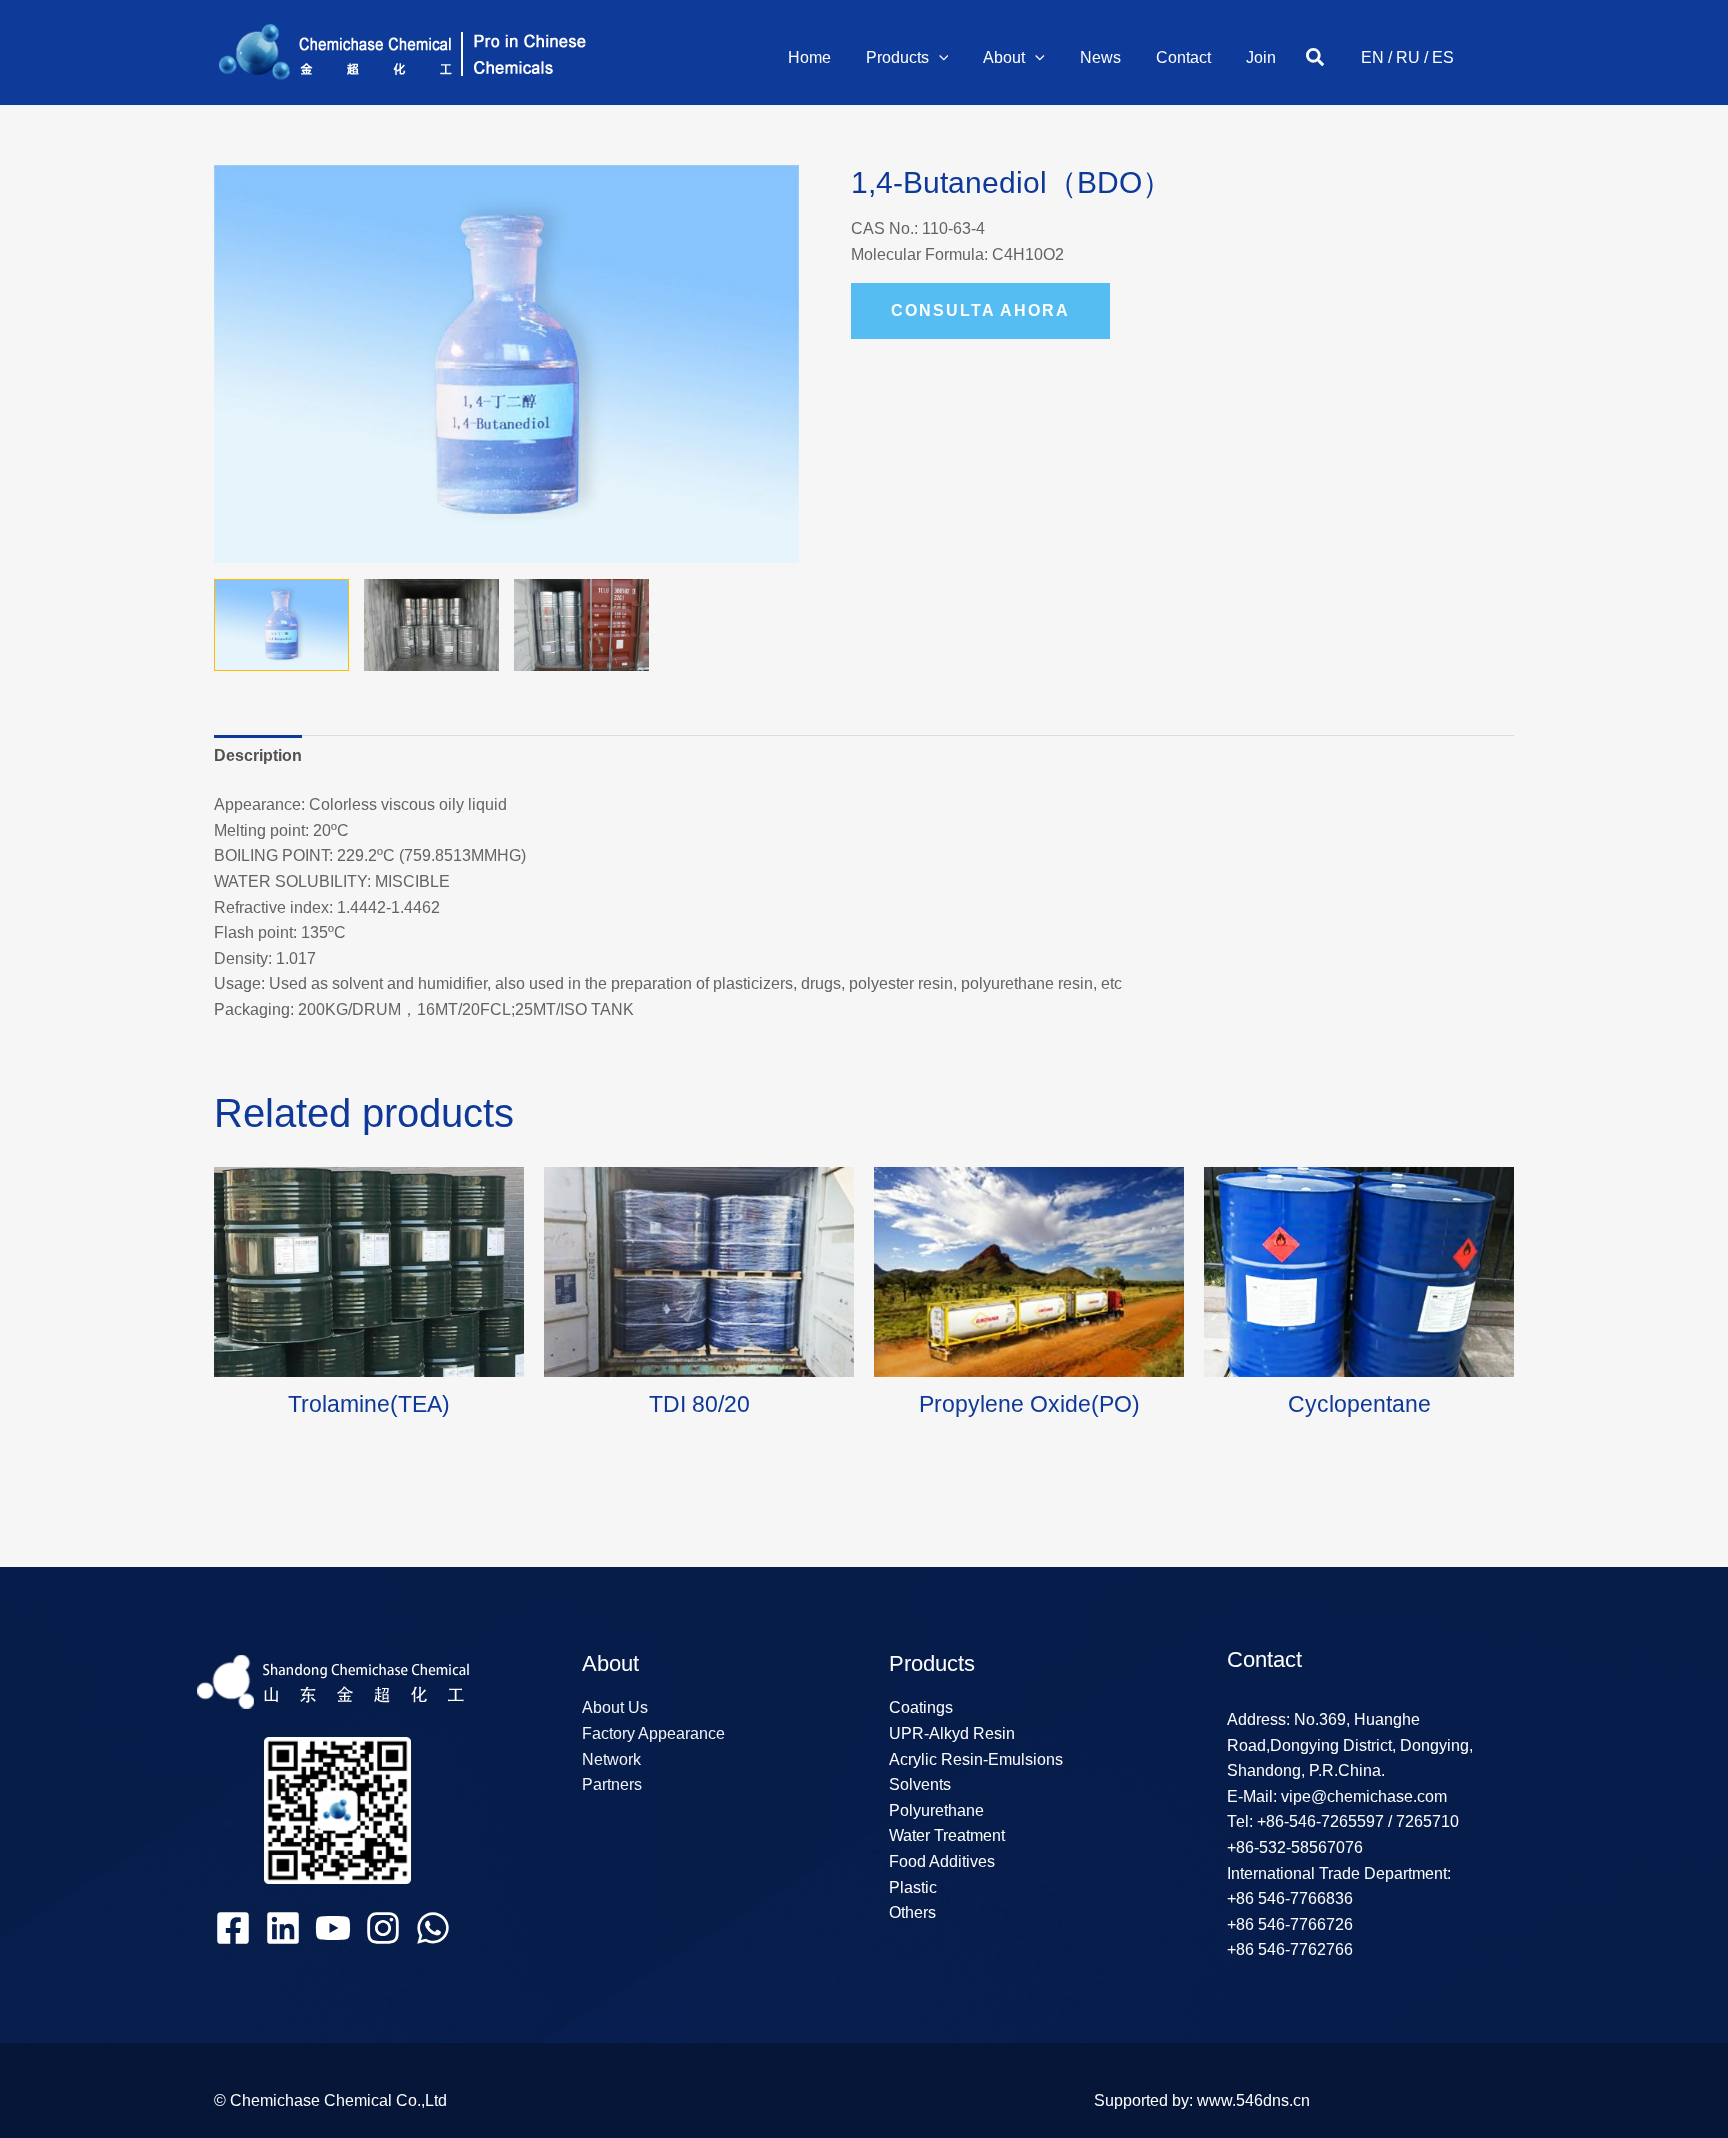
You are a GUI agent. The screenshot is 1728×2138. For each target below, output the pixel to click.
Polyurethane (936, 1810)
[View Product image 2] (431, 625)
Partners (612, 1784)
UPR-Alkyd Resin (952, 1733)
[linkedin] (283, 1928)
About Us (615, 1707)
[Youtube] (333, 1928)
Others (912, 1912)
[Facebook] (233, 1928)
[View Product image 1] (281, 625)
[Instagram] (383, 1928)
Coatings (921, 1707)
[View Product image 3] (581, 625)
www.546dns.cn (1253, 2100)
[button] (939, 58)
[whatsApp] (433, 1928)
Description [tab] (258, 755)
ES (1443, 57)
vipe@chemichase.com (1362, 1796)
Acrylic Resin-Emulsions (976, 1759)
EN (1372, 57)
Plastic (913, 1887)
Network (611, 1759)
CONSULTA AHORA (980, 310)
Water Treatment (947, 1835)
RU (1408, 57)
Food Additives (942, 1861)
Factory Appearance (653, 1733)
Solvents (920, 1784)
